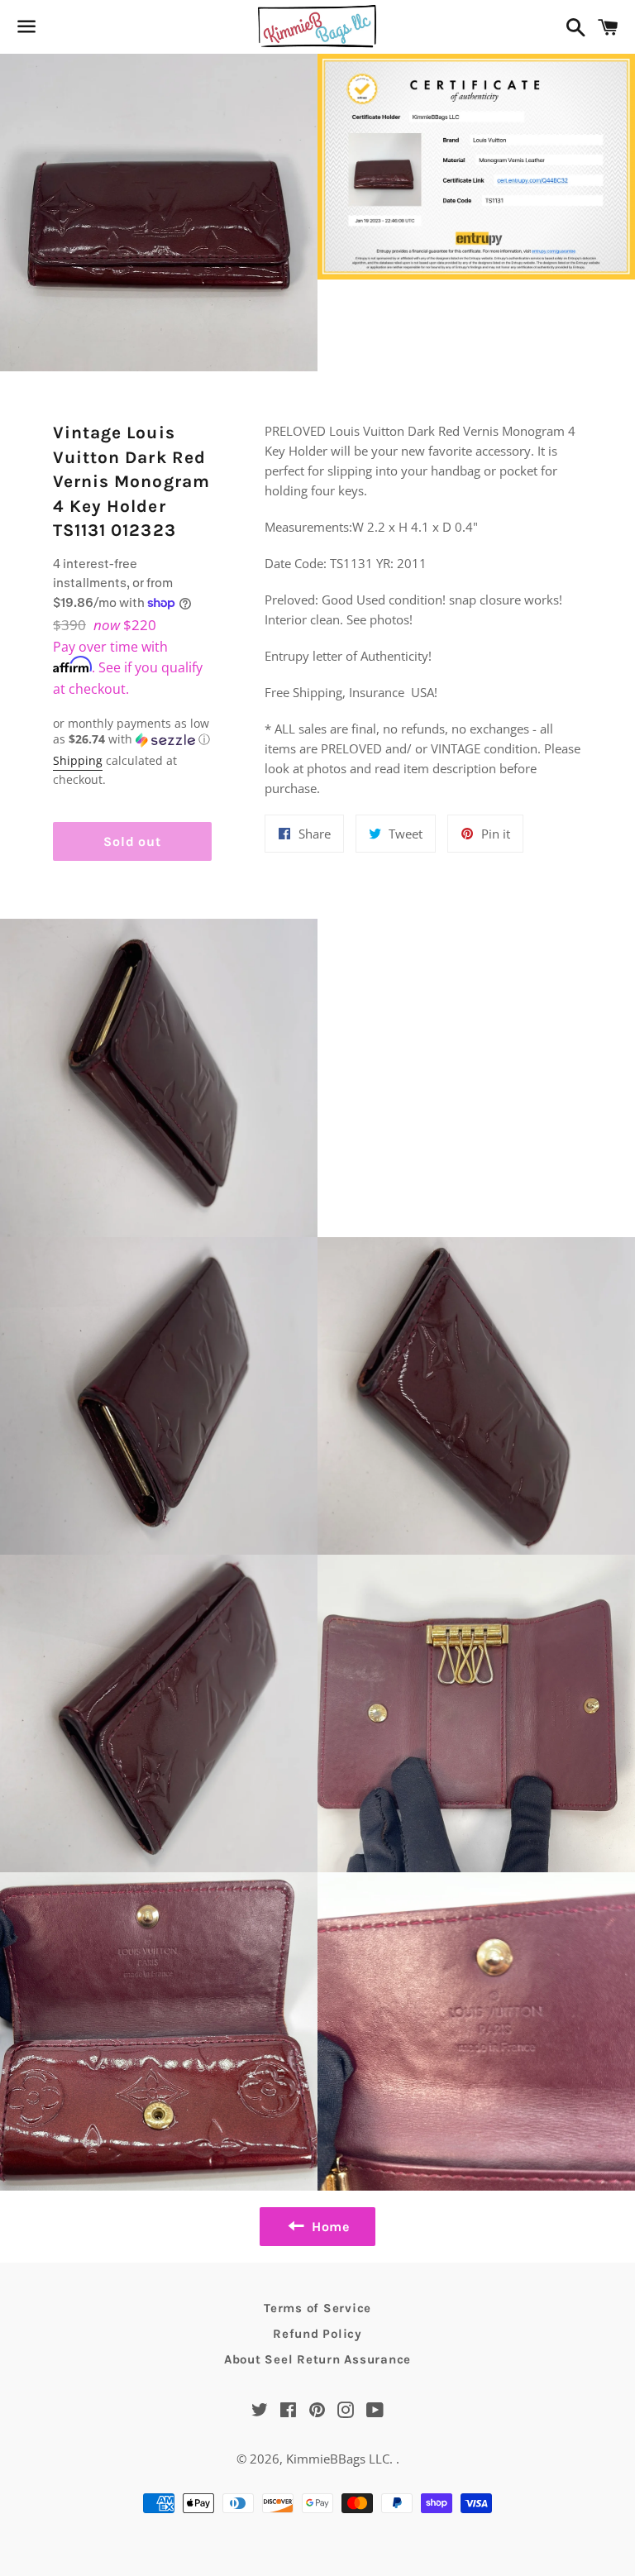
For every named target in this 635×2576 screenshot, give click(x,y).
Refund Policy (317, 2334)
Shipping (78, 760)
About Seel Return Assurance (317, 2359)
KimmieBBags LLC (338, 2459)
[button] (132, 732)
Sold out (132, 841)
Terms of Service (317, 2308)
